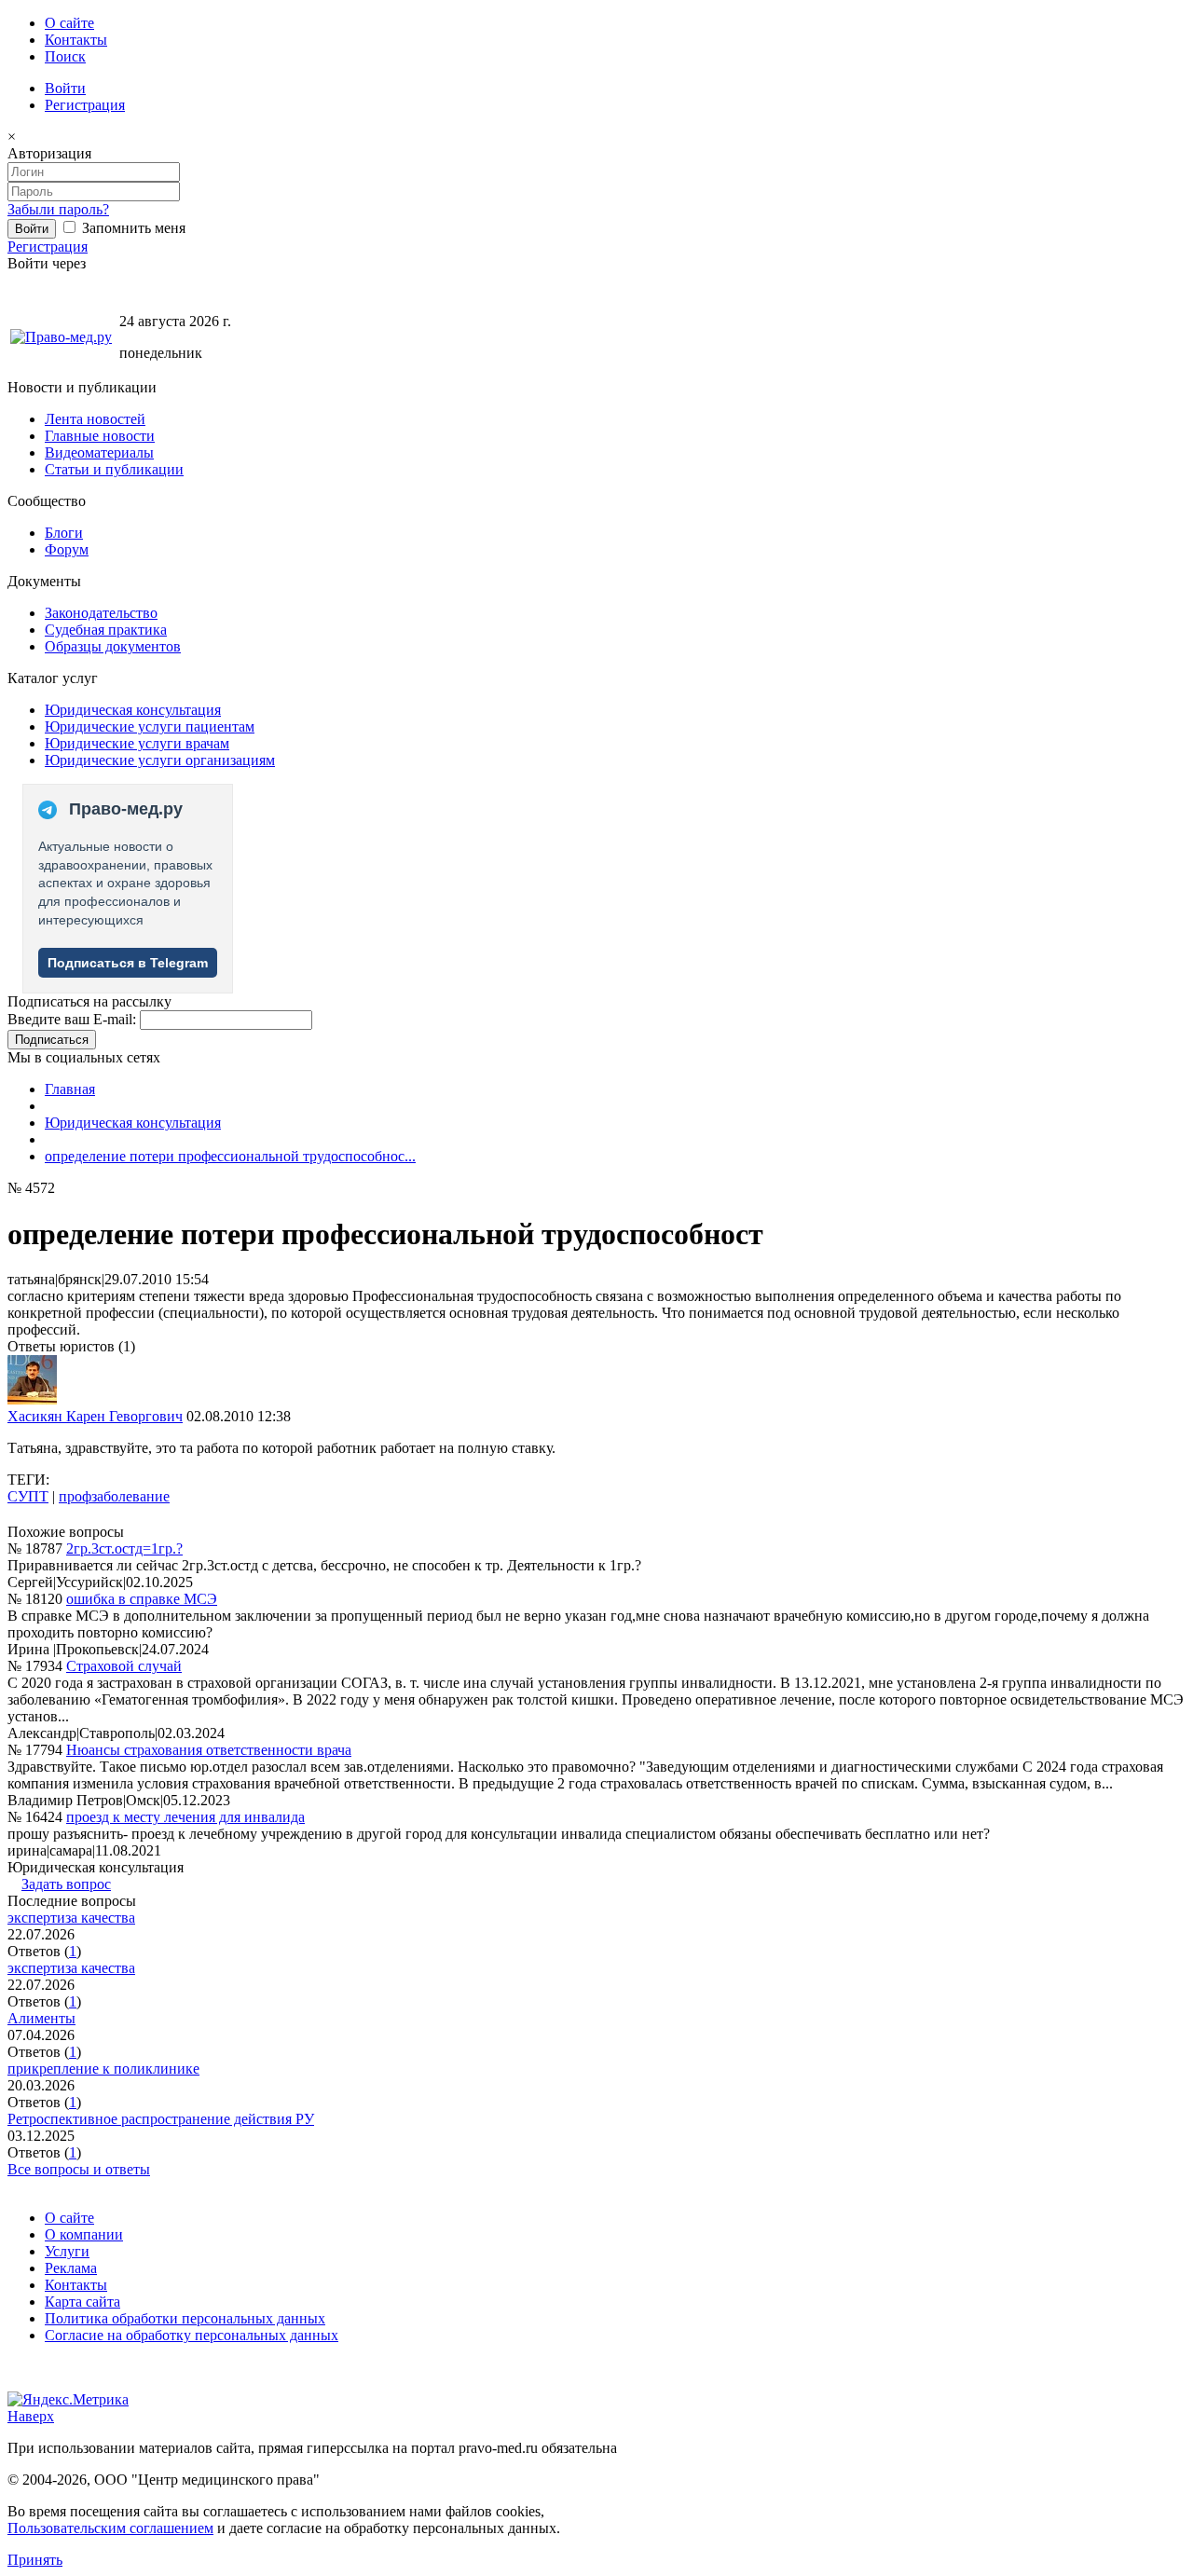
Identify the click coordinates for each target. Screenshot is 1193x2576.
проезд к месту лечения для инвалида (185, 1817)
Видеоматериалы (99, 452)
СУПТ (28, 1496)
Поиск (65, 56)
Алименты (41, 2018)
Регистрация (85, 105)
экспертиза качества (71, 1918)
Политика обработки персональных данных (185, 2318)
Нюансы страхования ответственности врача (209, 1750)
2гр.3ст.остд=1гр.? (124, 1548)
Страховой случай (124, 1666)
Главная (70, 1089)
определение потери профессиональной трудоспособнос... (230, 1156)
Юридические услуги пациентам (150, 726)
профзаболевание (114, 1496)
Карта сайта (82, 2302)
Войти (65, 88)
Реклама (71, 2268)
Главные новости (100, 436)
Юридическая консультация (133, 710)
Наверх (31, 2416)
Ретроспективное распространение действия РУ (161, 2119)
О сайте (69, 23)
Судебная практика (106, 630)
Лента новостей (95, 419)
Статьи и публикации (114, 469)
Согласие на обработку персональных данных (192, 2335)
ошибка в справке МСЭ (142, 1599)
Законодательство (101, 613)
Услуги (67, 2251)
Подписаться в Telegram (128, 963)
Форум (67, 549)
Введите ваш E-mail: (72, 1019)
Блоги (64, 533)
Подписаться (52, 1040)
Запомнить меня (132, 228)
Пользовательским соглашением (110, 2528)
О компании (84, 2234)
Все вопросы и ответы (79, 2169)
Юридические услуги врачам (137, 743)
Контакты (76, 40)
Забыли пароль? (58, 209)
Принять (35, 2560)
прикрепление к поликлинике (103, 2069)
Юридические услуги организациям (160, 760)
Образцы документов (113, 646)
